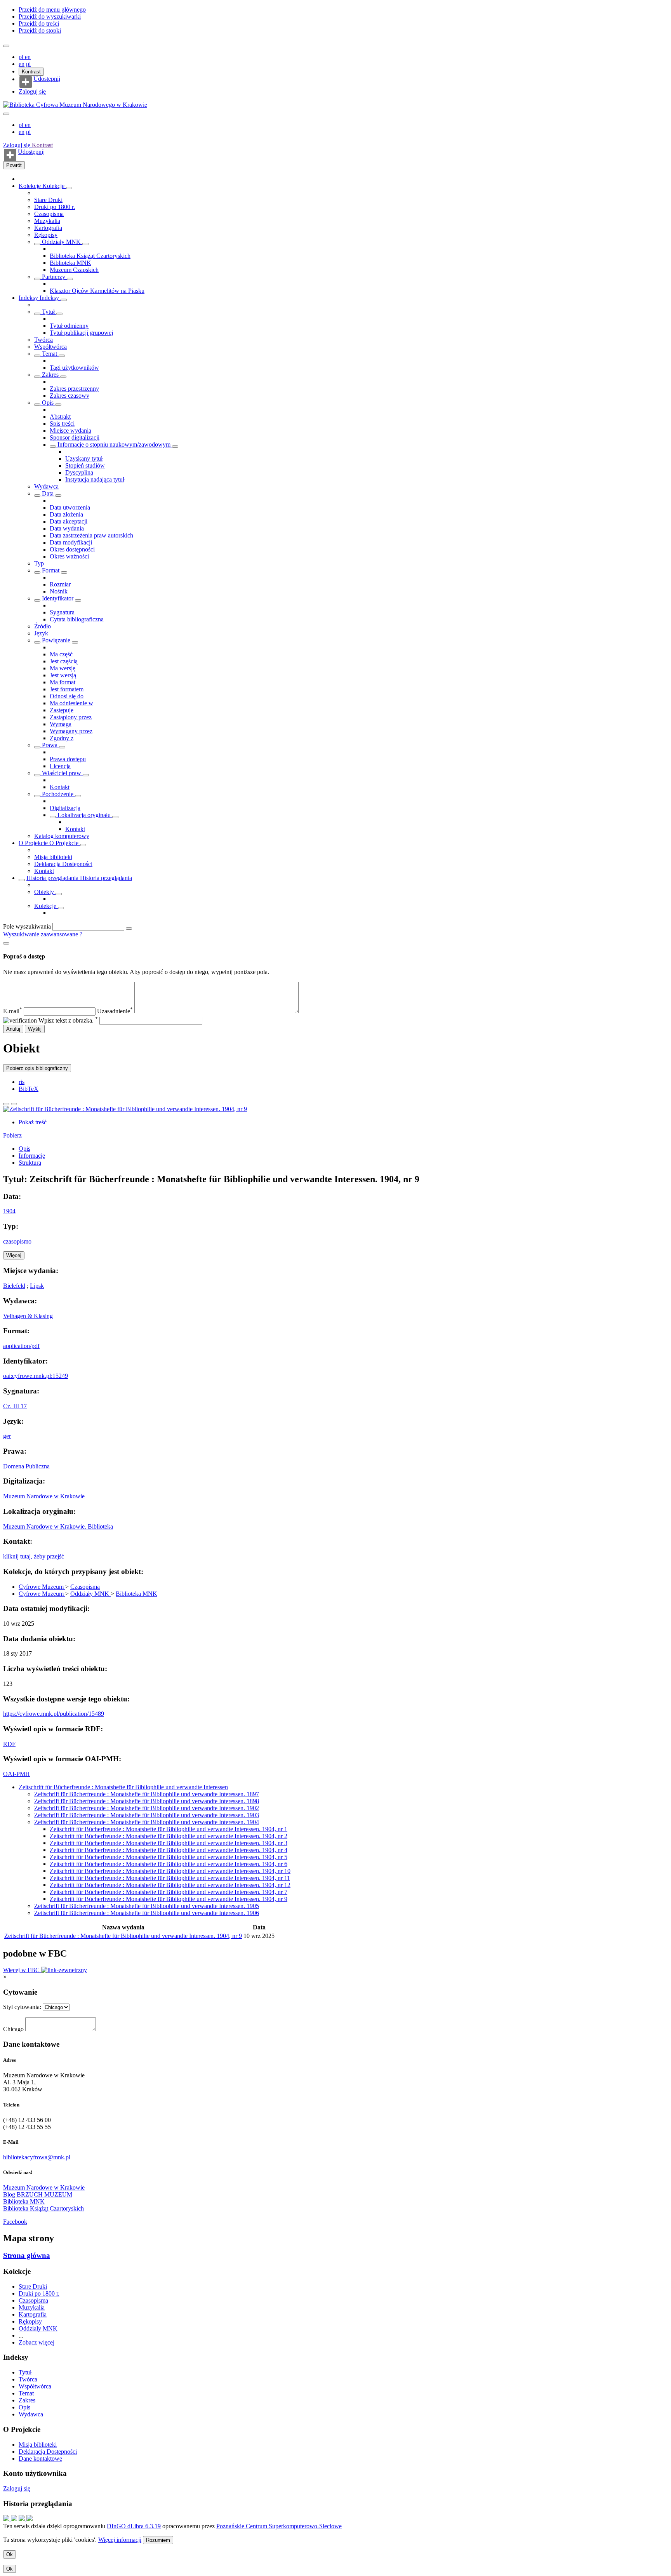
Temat (50, 354)
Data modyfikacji (71, 542)
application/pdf (21, 1346)
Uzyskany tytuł (84, 458)
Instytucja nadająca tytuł (95, 479)
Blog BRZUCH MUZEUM (38, 2194)
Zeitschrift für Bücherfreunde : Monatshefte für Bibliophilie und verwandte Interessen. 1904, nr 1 (169, 1829)
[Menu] (6, 46)
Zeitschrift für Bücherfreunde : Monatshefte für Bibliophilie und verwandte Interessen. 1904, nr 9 (169, 1899)
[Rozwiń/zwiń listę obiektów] (69, 188)
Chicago (13, 2029)
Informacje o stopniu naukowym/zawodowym (114, 444)
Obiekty (45, 892)
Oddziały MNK (61, 242)
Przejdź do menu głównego (52, 10)
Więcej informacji (120, 2540)
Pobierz (12, 1135)
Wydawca (46, 486)
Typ (39, 563)
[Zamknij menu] (6, 114)
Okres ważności (69, 556)
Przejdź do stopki (40, 30)
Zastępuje (62, 710)
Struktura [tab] (30, 1163)
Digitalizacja (65, 808)
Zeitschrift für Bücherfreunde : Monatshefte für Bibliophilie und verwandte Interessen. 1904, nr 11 (170, 1878)
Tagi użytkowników (74, 368)
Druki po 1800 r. (55, 207)
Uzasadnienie (115, 1011)
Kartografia (48, 228)
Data (48, 493)
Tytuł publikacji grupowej (81, 333)
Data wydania (67, 528)
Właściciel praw (62, 773)
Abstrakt (60, 417)
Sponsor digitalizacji (75, 437)
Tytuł (48, 312)
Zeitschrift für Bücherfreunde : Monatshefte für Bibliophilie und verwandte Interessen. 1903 (147, 1815)
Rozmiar (60, 584)
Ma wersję (63, 668)
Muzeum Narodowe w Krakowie (44, 1496)
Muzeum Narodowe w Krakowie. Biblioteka (58, 1526)
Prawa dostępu (68, 759)
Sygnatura (62, 612)
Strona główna (27, 2255)
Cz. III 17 (15, 1406)
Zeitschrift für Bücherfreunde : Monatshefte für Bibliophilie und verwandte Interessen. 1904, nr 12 (170, 1885)
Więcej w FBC (22, 1970)
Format (51, 570)
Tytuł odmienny (69, 326)
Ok (10, 2554)
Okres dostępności (72, 549)
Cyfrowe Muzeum (42, 1587)
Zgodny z (62, 738)
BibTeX (29, 1089)
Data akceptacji (69, 521)
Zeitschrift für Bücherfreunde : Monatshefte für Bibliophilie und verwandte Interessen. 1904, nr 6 (169, 1864)
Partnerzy (54, 277)
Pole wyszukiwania (27, 926)
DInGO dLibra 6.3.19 (134, 2526)
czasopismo (17, 1241)
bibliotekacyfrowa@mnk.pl (37, 2157)
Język (41, 633)
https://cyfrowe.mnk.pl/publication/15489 (54, 1714)
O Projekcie (34, 843)
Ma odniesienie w (71, 703)
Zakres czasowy (70, 396)
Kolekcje (30, 186)
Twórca (43, 340)
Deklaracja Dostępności (63, 864)
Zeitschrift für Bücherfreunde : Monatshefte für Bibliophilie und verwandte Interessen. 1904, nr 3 (169, 1843)
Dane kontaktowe (40, 2459)
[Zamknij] (6, 943)
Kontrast (31, 72)
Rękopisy (46, 235)
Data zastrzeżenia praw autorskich (91, 535)
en (28, 57)
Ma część (61, 654)
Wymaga (61, 724)
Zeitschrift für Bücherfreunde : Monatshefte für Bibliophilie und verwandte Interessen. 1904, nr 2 (169, 1836)
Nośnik (59, 591)
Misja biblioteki (53, 857)
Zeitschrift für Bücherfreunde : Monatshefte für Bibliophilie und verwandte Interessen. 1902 (147, 1808)
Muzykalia (47, 221)
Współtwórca (50, 347)
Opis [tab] (24, 1149)
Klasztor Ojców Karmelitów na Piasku (97, 291)
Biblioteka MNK (70, 263)
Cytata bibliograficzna (77, 619)
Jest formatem (67, 689)
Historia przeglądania (53, 878)
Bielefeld (14, 1286)
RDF (9, 1744)
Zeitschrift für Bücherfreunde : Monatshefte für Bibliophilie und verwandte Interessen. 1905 (147, 1906)
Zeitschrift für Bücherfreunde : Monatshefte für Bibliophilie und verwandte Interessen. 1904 (147, 1822)
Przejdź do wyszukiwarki (50, 17)
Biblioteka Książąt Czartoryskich (90, 256)
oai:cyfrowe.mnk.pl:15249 (36, 1376)
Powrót (14, 165)
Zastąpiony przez (71, 717)
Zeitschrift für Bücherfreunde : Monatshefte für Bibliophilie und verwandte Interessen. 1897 (147, 1794)
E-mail (13, 1011)
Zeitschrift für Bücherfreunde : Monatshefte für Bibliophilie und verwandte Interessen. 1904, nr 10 (170, 1871)
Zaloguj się (32, 91)
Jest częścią (64, 661)
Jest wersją (63, 675)
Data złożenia (66, 514)
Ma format (63, 682)
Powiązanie (56, 640)
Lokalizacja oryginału (84, 815)
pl (22, 57)
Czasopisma (49, 214)
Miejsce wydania (70, 430)
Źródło (43, 626)
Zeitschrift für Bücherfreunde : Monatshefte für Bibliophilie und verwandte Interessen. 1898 (147, 1801)
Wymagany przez (71, 731)
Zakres (50, 375)
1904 (9, 1211)
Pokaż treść (33, 1122)
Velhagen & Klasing (28, 1316)
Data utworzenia (70, 507)
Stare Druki (48, 200)
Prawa (50, 745)
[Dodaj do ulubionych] (6, 1104)
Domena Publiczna (26, 1466)
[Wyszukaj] (129, 929)
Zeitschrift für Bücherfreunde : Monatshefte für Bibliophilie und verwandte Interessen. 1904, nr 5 (169, 1857)
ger (7, 1436)
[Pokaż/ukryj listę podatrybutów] (37, 314)
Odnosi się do (67, 696)
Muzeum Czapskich (74, 270)
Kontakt (60, 787)
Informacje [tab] (32, 1156)
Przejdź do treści (39, 23)
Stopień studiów (85, 465)
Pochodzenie (58, 794)
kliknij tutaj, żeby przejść (34, 1556)
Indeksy (29, 298)
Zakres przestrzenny (74, 389)
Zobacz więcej (37, 2342)
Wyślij (35, 1029)
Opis (48, 403)
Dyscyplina (79, 472)
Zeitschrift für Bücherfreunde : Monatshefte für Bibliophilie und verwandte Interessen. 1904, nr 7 (169, 1892)
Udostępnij (47, 79)
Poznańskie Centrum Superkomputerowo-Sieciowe (279, 2526)
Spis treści (62, 424)
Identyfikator (58, 598)
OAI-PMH (17, 1774)
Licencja (60, 766)
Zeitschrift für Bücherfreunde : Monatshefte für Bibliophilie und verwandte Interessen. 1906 (147, 1913)
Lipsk (37, 1286)
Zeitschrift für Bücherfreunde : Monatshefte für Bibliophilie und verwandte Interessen (123, 1787)
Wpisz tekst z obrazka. (68, 1020)
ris (22, 1082)
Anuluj (13, 1029)
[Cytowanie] (14, 1104)
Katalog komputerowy (62, 836)
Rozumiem (158, 2540)
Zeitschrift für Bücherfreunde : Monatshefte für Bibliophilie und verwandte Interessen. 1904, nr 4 (169, 1850)
